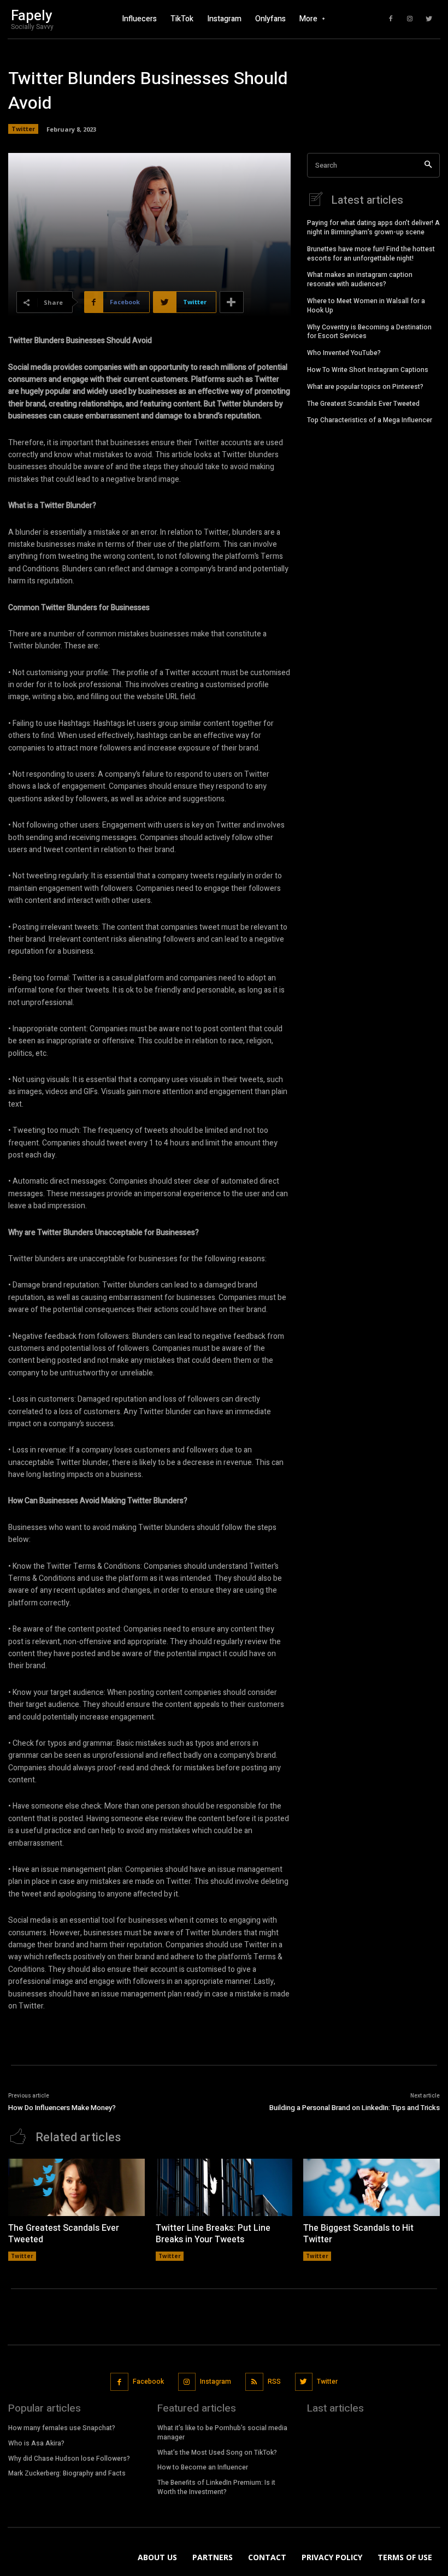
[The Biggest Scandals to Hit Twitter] (372, 2187)
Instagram (216, 2382)
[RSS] (254, 2382)
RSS (274, 2382)
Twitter (23, 129)
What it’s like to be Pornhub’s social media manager (222, 2433)
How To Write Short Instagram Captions (368, 370)
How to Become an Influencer (203, 2467)
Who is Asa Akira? (36, 2443)
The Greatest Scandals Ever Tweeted (363, 404)
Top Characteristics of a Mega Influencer (370, 420)
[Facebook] (391, 19)
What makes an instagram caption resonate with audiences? (360, 279)
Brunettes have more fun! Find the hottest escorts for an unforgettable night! (371, 254)
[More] (232, 302)
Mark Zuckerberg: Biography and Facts (67, 2473)
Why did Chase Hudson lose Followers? (69, 2459)
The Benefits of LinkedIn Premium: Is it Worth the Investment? (216, 2487)
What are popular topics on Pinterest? (365, 387)
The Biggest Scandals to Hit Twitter (358, 2234)
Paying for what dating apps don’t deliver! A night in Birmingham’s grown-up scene (373, 228)
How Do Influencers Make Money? (62, 2108)
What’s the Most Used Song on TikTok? (217, 2453)
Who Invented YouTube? (344, 353)
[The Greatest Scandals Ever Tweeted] (76, 2187)
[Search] (428, 165)
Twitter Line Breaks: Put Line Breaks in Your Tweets (213, 2234)
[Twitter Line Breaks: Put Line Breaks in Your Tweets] (224, 2187)
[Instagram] (410, 19)
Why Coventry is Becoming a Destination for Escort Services (369, 332)
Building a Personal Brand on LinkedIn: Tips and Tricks (355, 2108)
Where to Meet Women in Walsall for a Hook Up (366, 306)
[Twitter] (429, 19)
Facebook (148, 2382)
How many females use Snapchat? (62, 2428)
